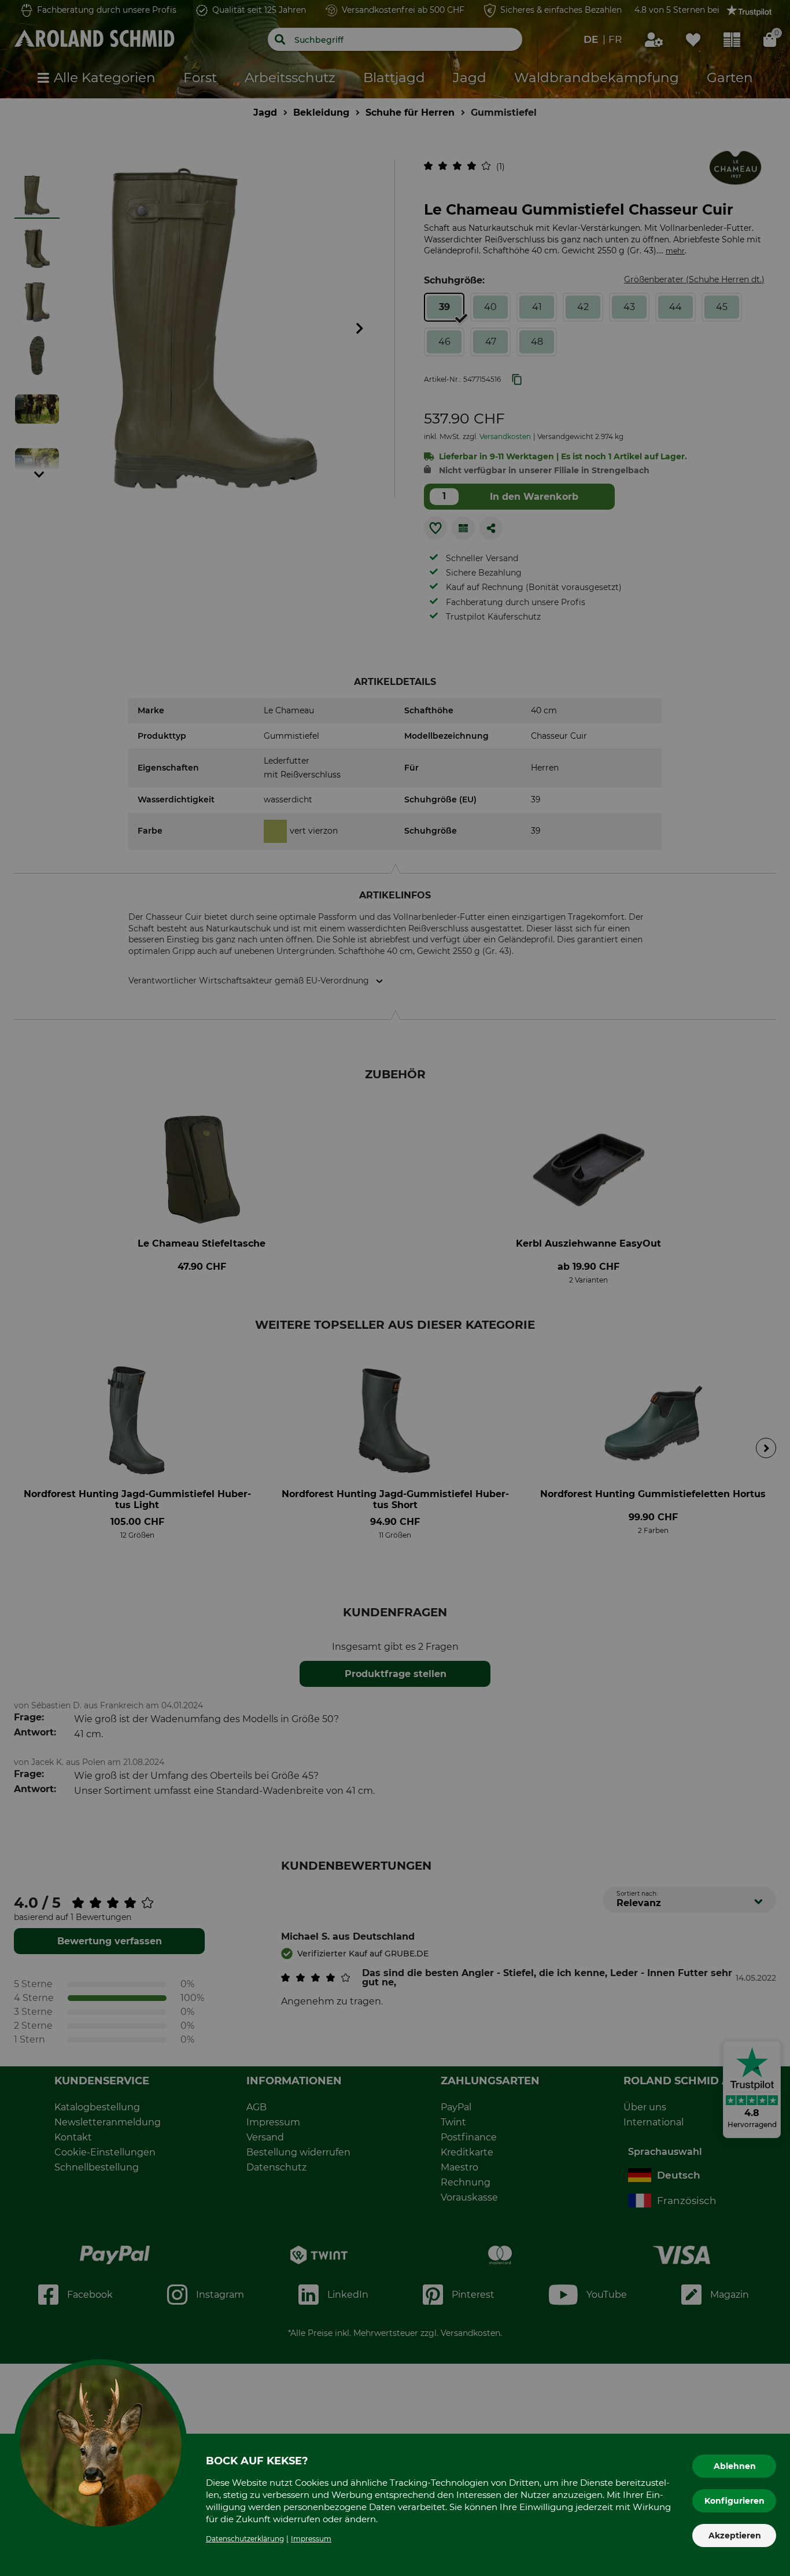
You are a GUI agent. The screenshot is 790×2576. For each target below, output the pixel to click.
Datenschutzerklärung (245, 2539)
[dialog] (395, 1288)
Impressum (311, 2539)
